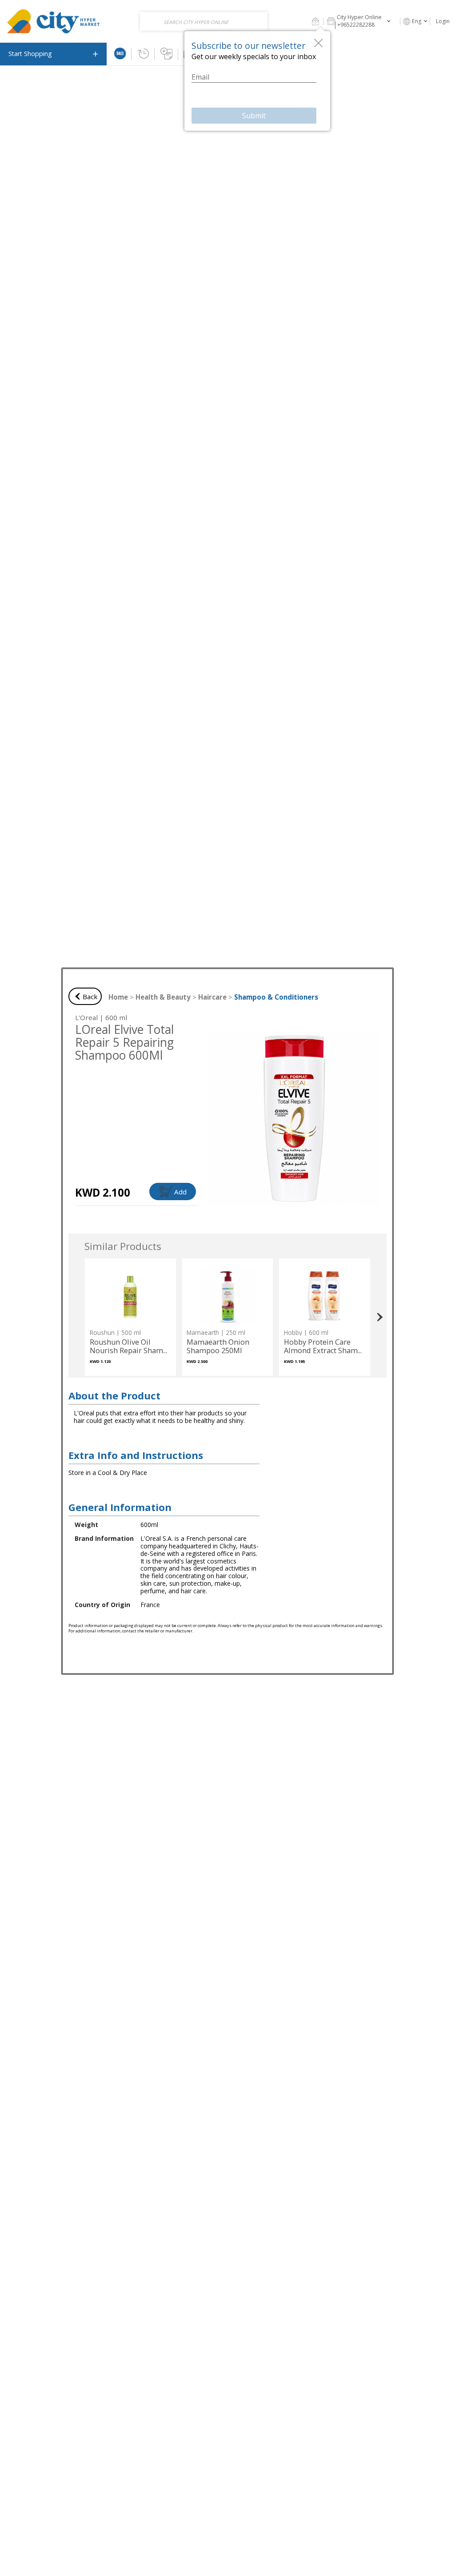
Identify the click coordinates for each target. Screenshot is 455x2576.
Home (118, 997)
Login (443, 21)
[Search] (259, 21)
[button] (315, 21)
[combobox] (204, 21)
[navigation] (53, 54)
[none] (130, 1317)
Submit (254, 116)
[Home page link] (54, 21)
